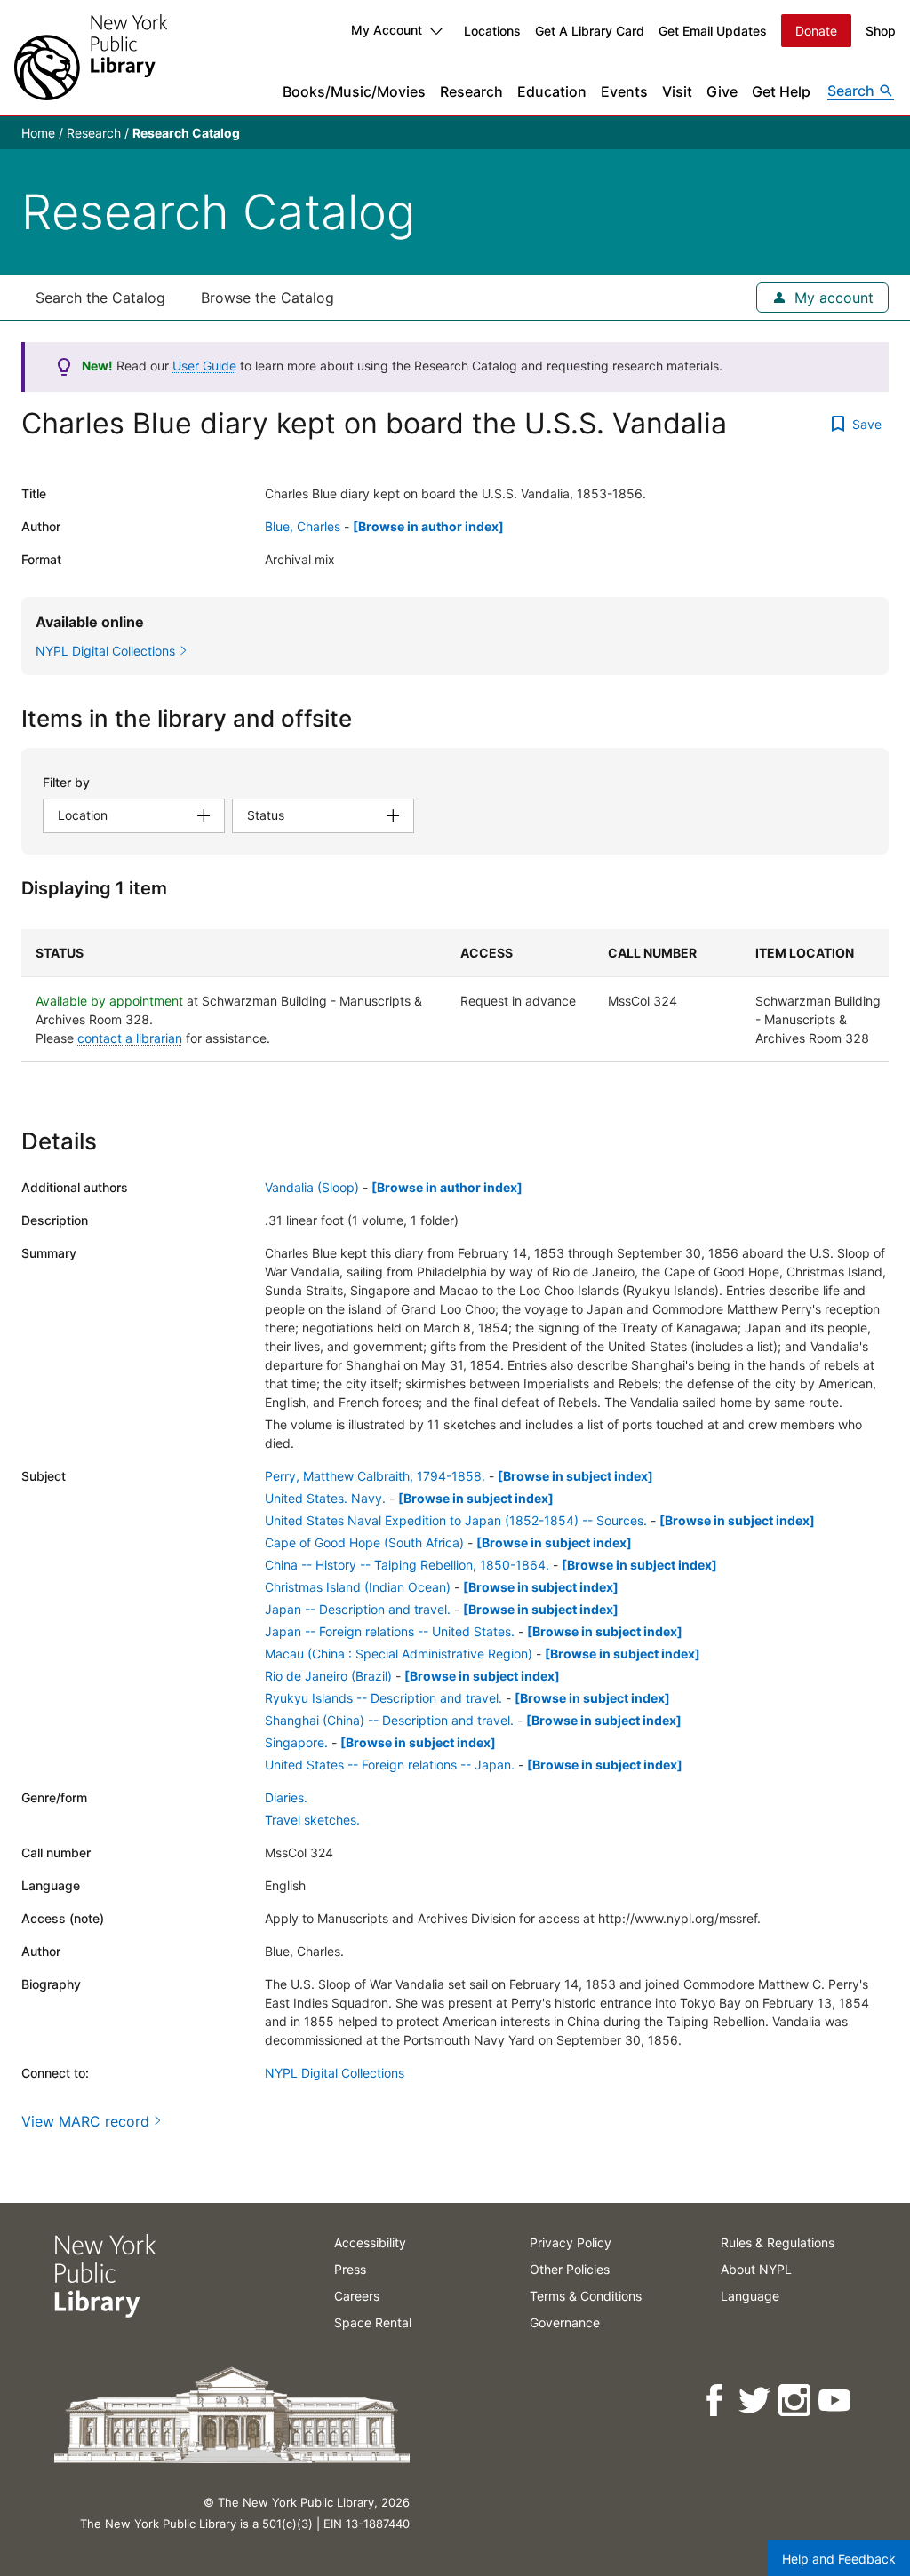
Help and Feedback (839, 2559)
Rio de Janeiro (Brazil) (328, 1676)
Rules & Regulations (778, 2242)
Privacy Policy (571, 2242)
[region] (455, 996)
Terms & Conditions (586, 2296)
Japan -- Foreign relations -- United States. (390, 1631)
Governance (565, 2322)
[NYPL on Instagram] (796, 2401)
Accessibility (370, 2242)
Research (471, 91)
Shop (881, 31)
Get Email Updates (713, 31)
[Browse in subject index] (575, 1476)
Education (552, 91)
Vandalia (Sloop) (312, 1187)
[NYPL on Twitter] (756, 2401)
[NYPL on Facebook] (716, 2401)
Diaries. (286, 1797)
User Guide (204, 366)
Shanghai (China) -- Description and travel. (389, 1720)
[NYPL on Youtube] (836, 2401)
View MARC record (85, 2121)
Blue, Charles (303, 526)
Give (722, 91)
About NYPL (756, 2269)
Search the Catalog (100, 298)
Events (624, 91)
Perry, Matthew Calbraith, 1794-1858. (375, 1476)
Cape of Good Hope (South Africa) (364, 1542)
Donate (816, 31)
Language (750, 2296)
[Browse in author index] (428, 526)
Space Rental (373, 2322)
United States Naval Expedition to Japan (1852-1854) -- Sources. (456, 1520)
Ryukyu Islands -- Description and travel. (383, 1698)
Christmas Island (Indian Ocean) (358, 1587)
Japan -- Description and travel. (358, 1609)
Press (350, 2269)
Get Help (781, 91)
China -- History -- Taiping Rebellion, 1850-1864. (407, 1565)
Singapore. (296, 1742)
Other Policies (570, 2269)
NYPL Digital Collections (335, 2073)
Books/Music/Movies (354, 91)
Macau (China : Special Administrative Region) (399, 1654)
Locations (492, 31)
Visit (677, 91)
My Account (387, 30)
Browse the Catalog (267, 298)
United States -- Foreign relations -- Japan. (390, 1765)
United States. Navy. (325, 1498)
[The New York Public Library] (91, 57)
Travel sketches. (312, 1820)
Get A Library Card (590, 31)
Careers (357, 2296)
